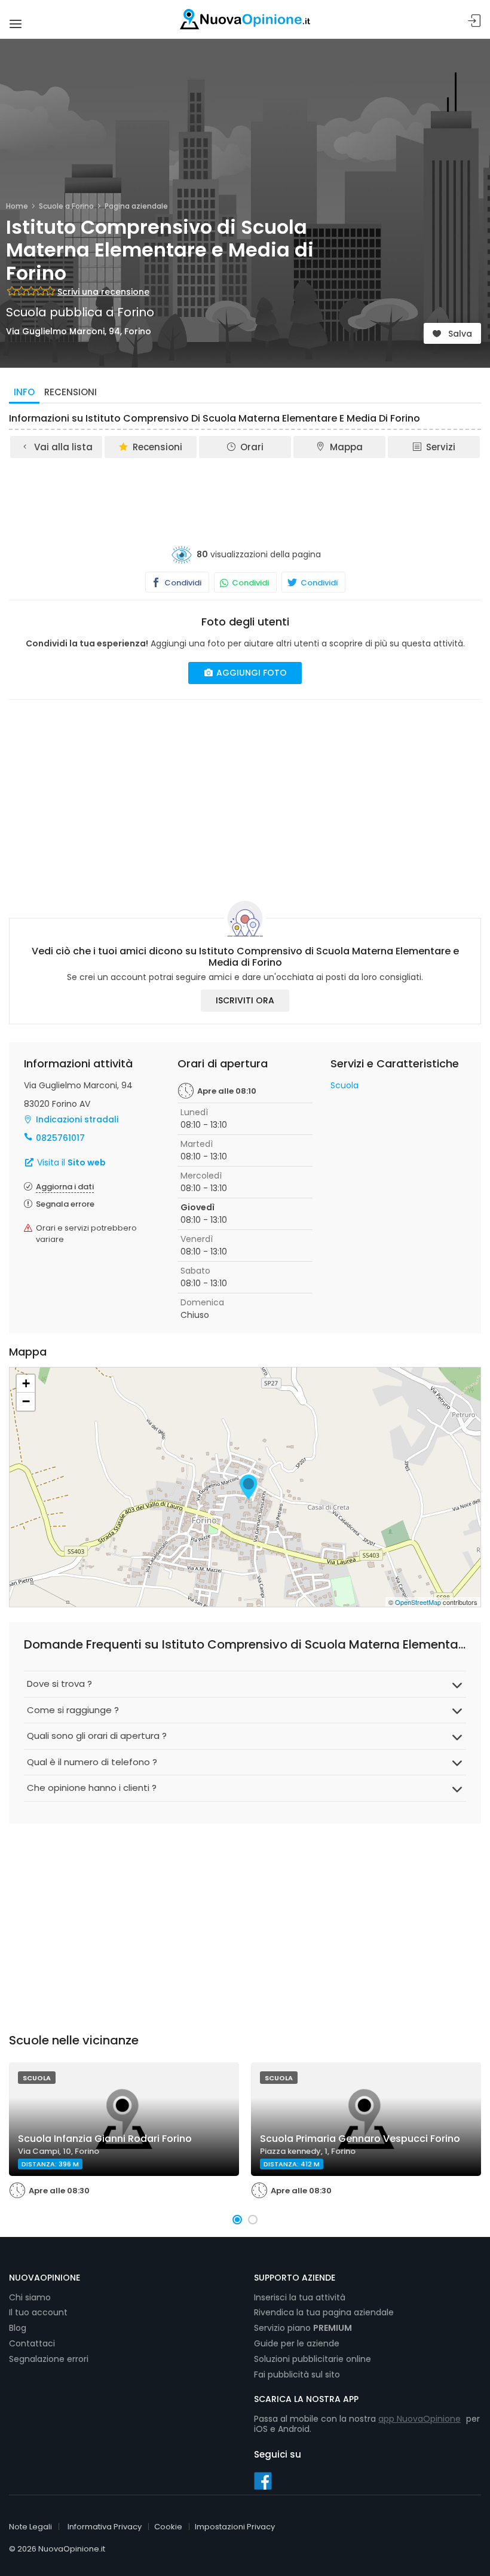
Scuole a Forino (66, 206)
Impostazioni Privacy (235, 2527)
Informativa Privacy (105, 2527)
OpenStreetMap (418, 1602)
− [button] (26, 1401)
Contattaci (32, 2343)
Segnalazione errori (49, 2359)
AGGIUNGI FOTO (250, 673)
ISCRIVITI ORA (245, 1000)
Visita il (70, 1162)
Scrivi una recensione (103, 292)
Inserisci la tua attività (300, 2297)
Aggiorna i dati (65, 1187)
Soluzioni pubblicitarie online (313, 2359)
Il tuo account (38, 2312)
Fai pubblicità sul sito (297, 2374)
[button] (237, 2220)
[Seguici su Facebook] (263, 2480)
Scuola (344, 1085)
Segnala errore (65, 1204)
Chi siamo (30, 2297)
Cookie (168, 2527)
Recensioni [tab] (71, 392)
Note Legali (30, 2527)
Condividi (182, 583)
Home (17, 206)
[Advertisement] (245, 493)
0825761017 (60, 1138)
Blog (18, 2328)
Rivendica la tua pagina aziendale (324, 2312)
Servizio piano (303, 2328)
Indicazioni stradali (77, 1119)
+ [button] (26, 1383)
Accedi (474, 21)
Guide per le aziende (297, 2343)
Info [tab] (24, 392)
